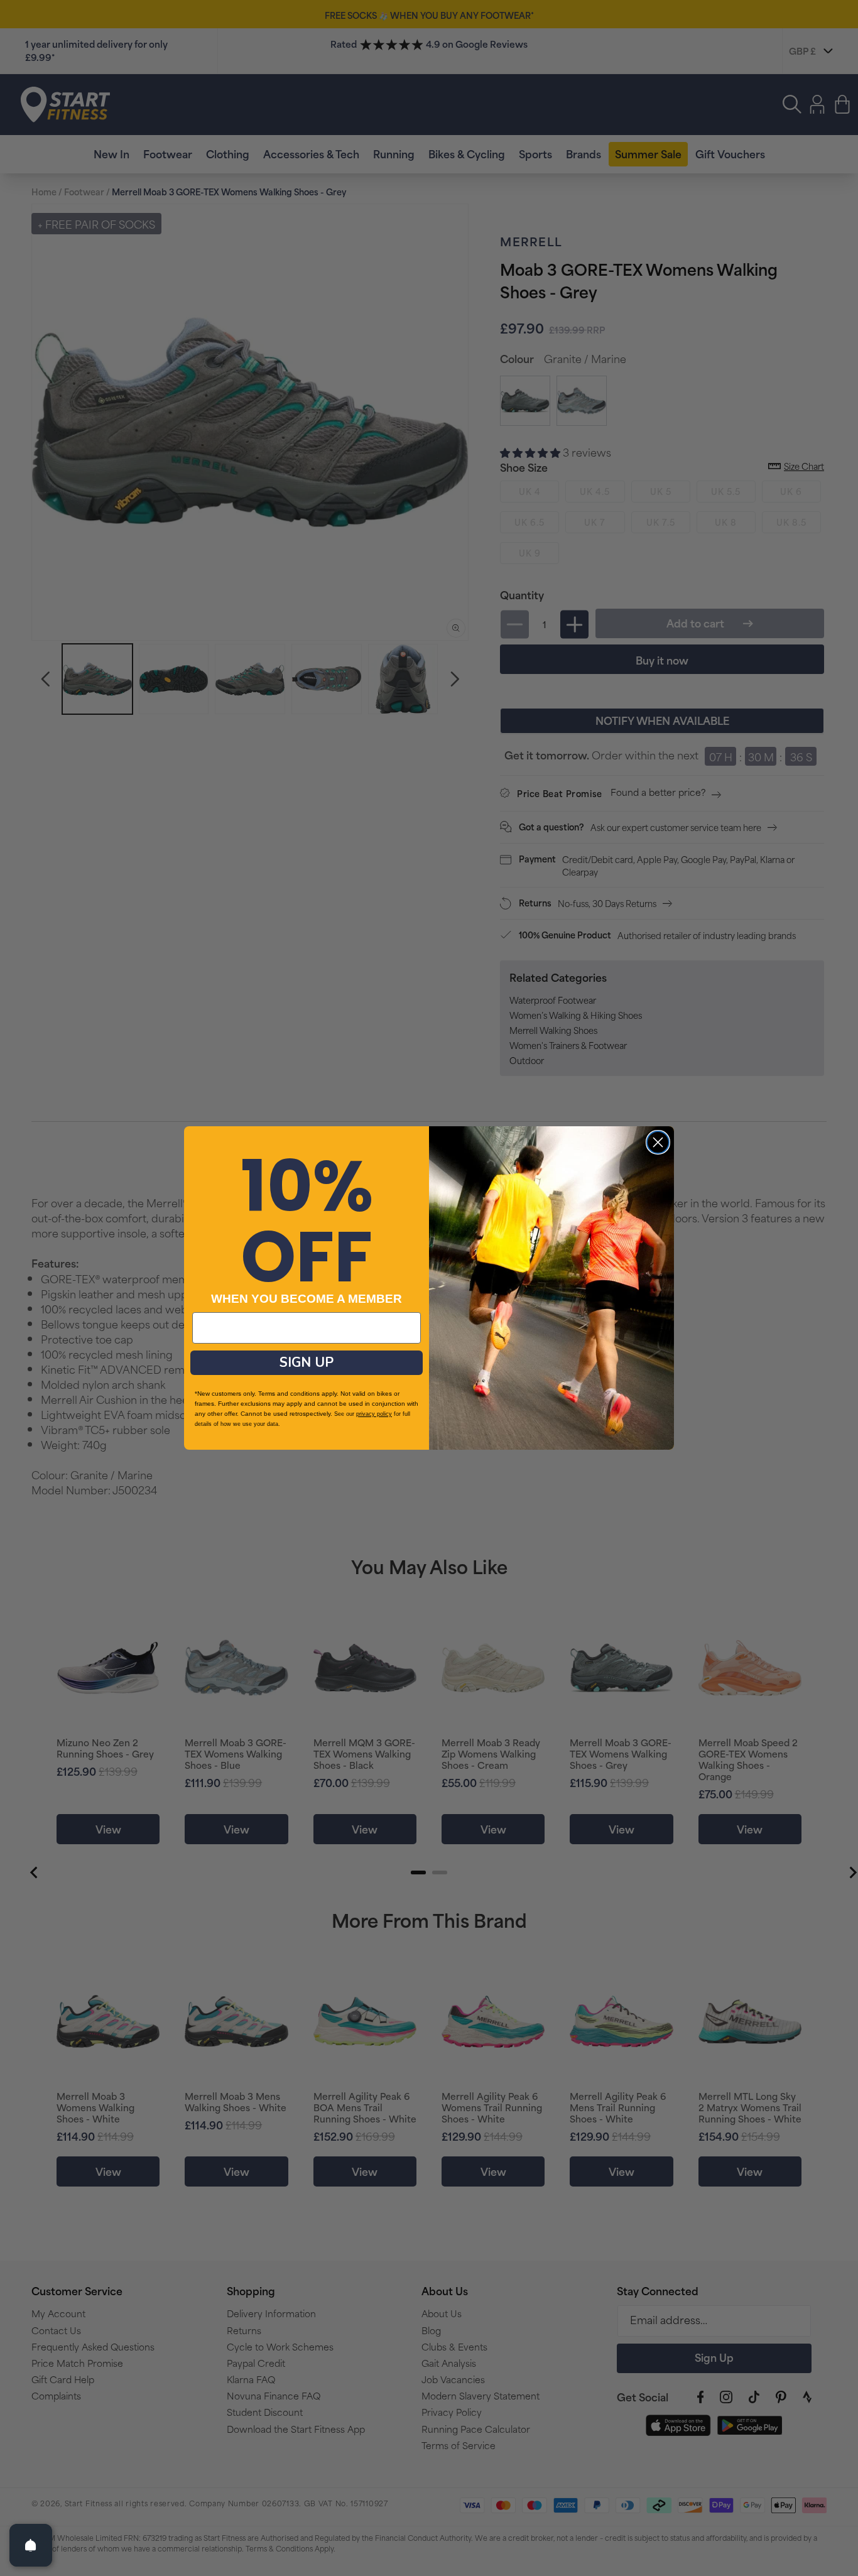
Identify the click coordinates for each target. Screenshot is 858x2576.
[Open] (31, 2545)
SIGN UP (307, 1362)
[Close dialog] (658, 1142)
